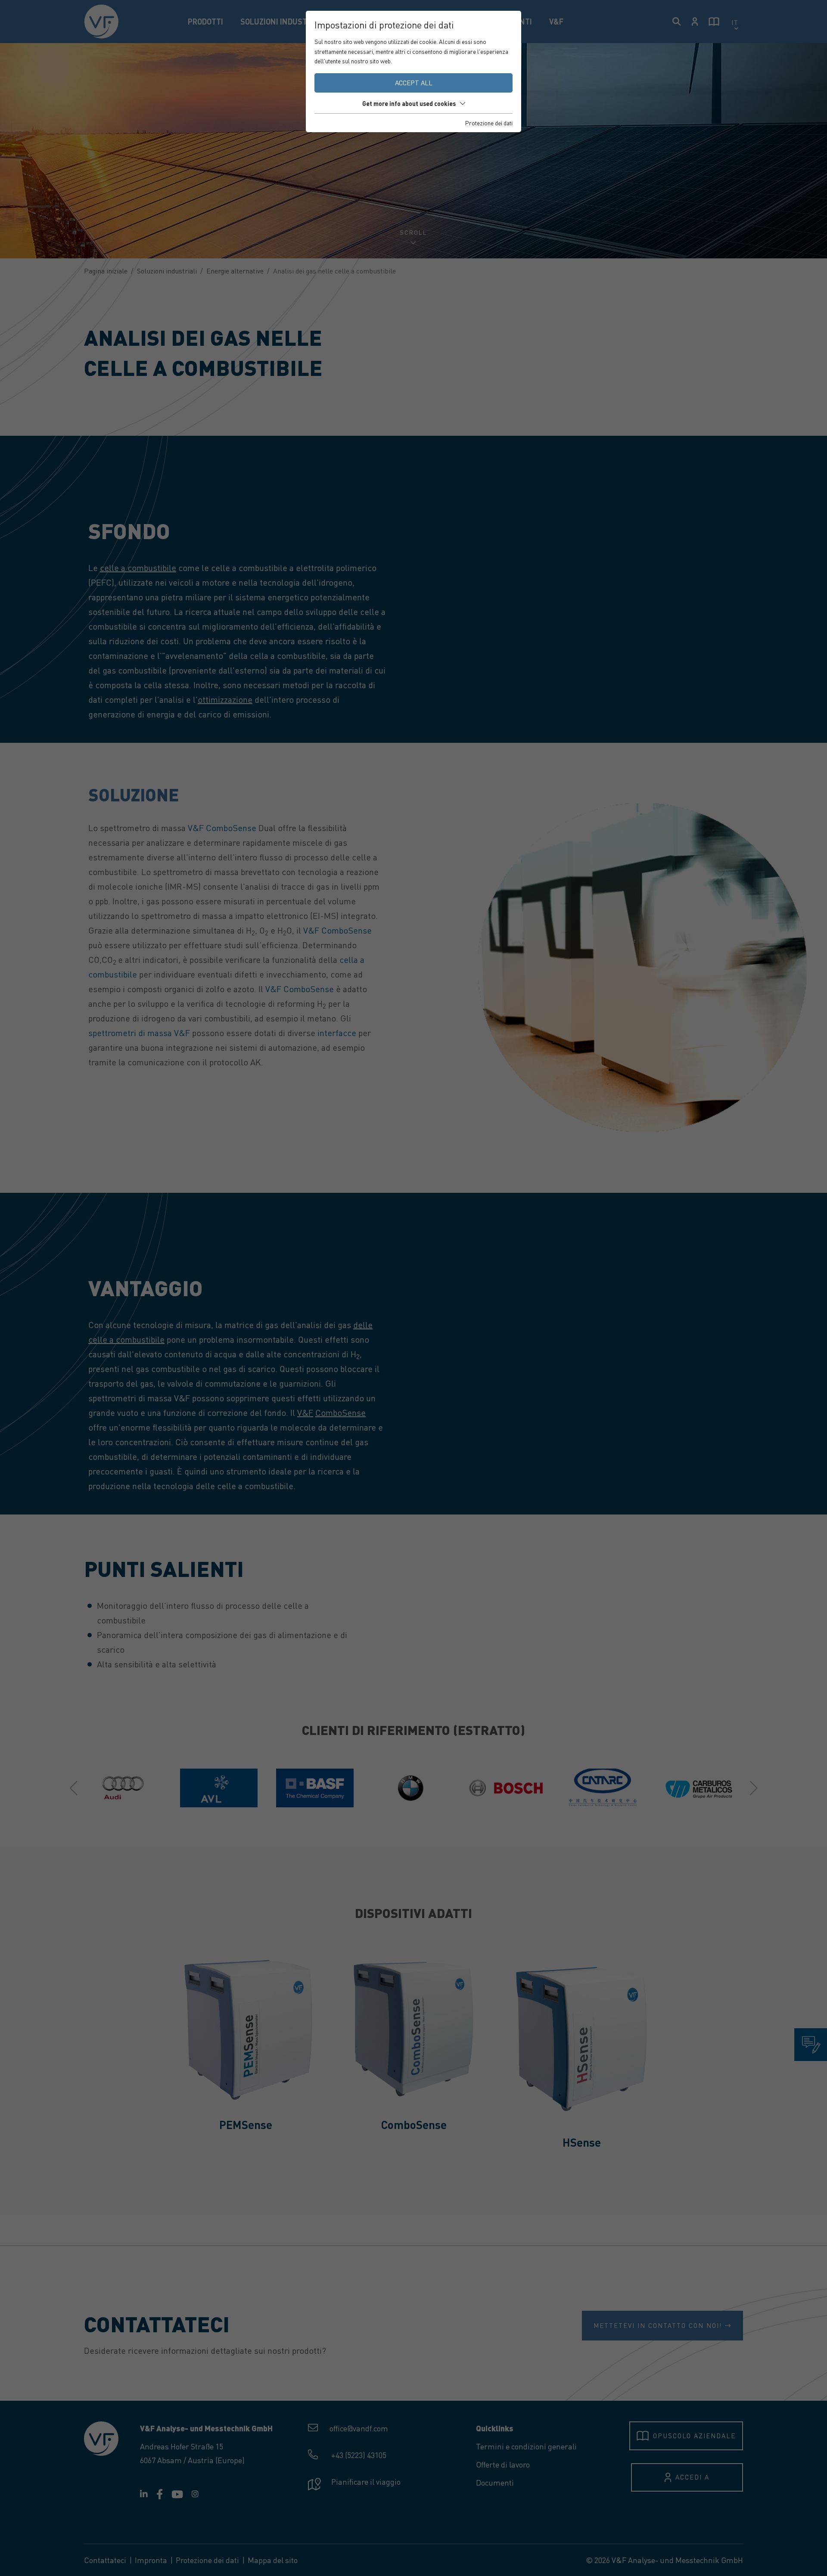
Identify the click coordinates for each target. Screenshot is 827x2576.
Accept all (414, 83)
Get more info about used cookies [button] (409, 103)
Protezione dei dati (489, 123)
